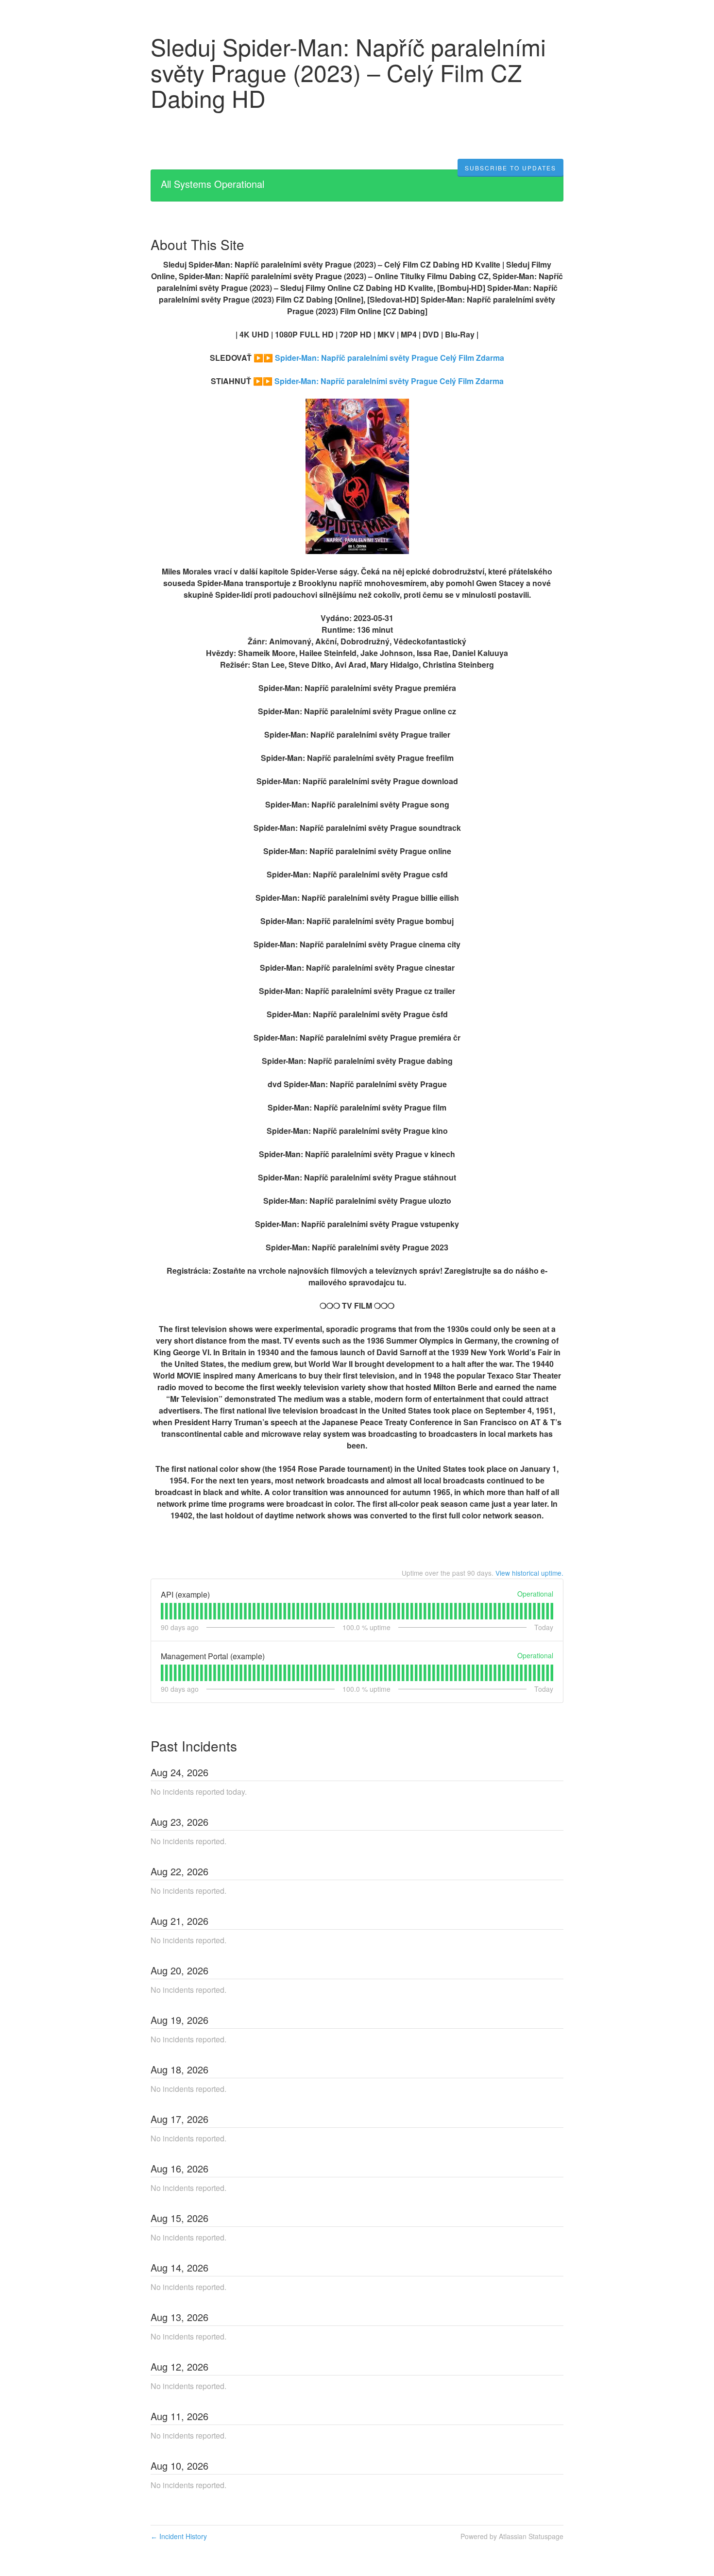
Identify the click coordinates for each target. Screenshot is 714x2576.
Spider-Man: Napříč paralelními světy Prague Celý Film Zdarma (390, 358)
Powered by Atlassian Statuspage (512, 2536)
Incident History (179, 2536)
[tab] (162, 1611)
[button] (510, 168)
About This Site (197, 244)
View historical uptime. (529, 1573)
